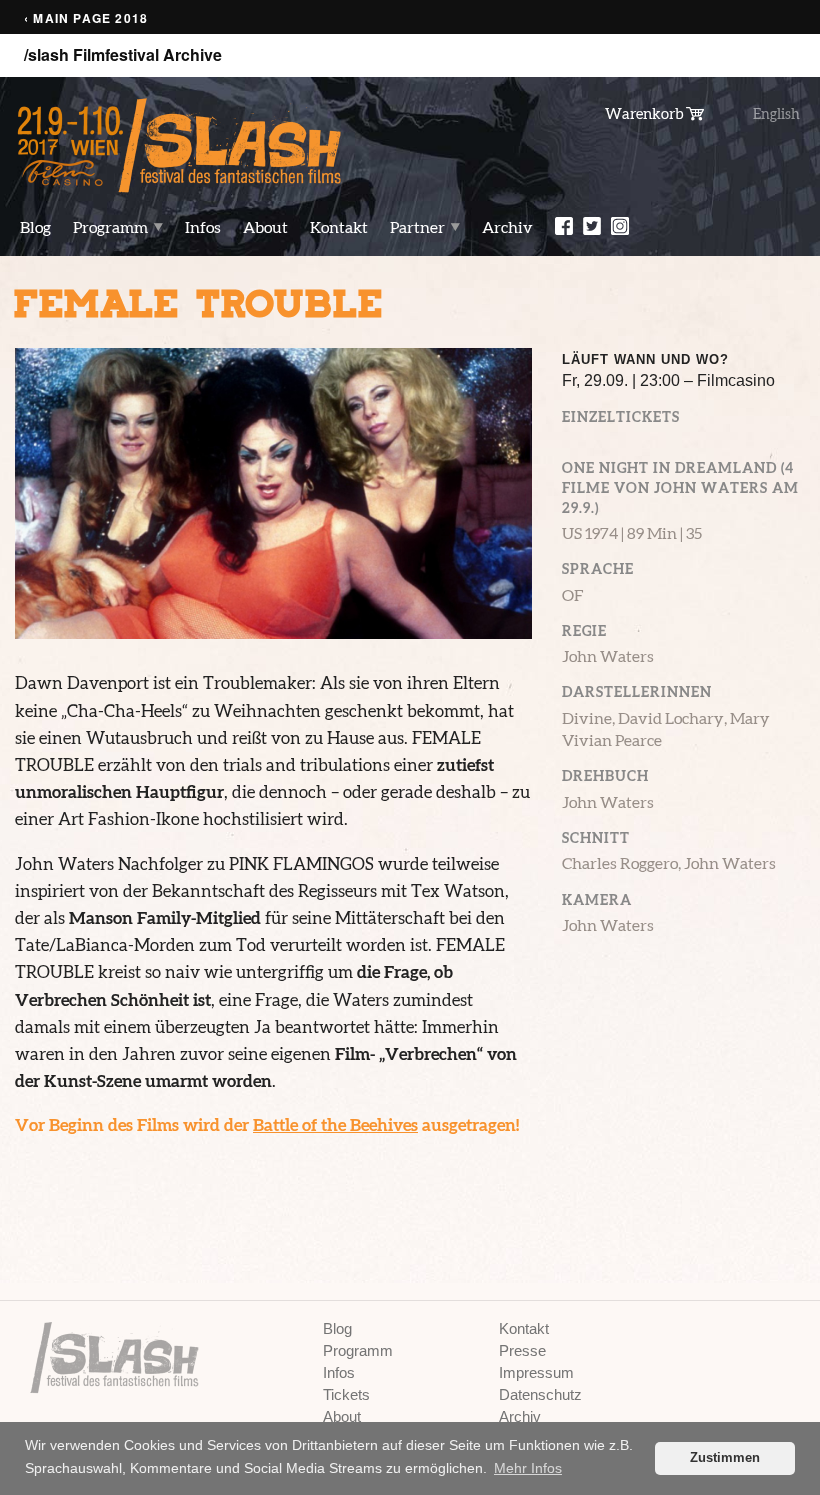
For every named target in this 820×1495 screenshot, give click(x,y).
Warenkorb (645, 113)
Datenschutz (540, 1394)
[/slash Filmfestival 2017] (180, 144)
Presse (522, 1350)
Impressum (536, 1372)
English (776, 114)
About (265, 227)
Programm (110, 227)
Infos (203, 227)
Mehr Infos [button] (528, 1468)
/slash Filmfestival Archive (123, 55)
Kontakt (339, 227)
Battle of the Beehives (335, 1124)
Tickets (346, 1394)
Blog (35, 227)
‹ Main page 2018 (86, 18)
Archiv (507, 227)
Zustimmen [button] (725, 1458)
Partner (417, 227)
